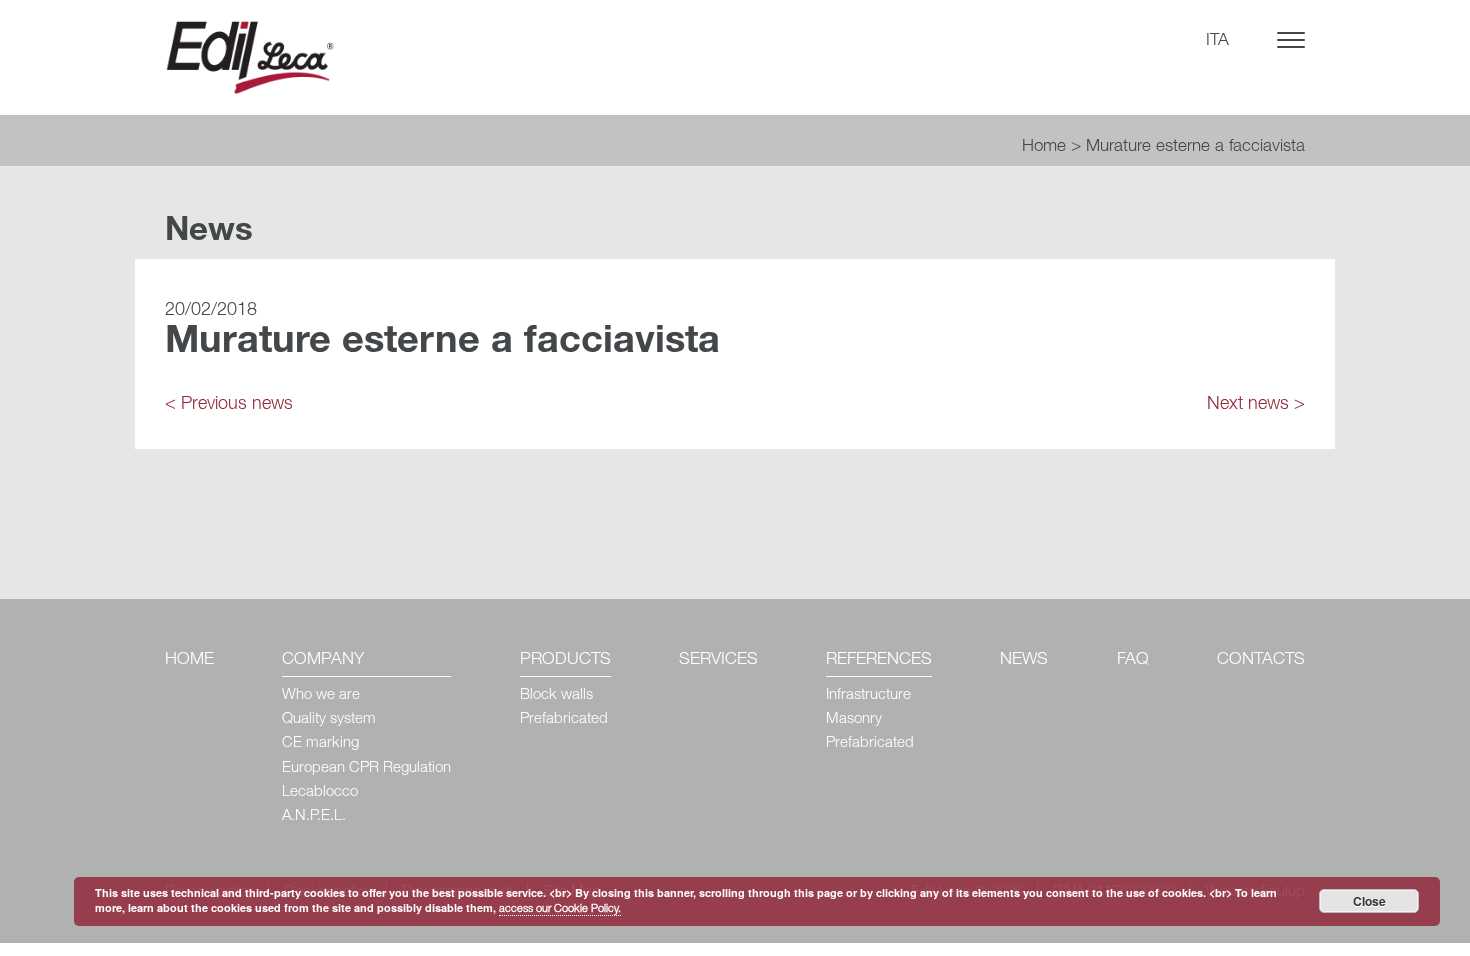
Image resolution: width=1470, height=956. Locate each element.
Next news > (1256, 405)
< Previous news (229, 405)
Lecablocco (320, 792)
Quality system (329, 719)
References (879, 660)
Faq (1133, 660)
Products (565, 660)
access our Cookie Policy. (560, 909)
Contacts (1261, 660)
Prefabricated (564, 719)
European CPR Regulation (366, 768)
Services (718, 660)
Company (323, 660)
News (1024, 660)
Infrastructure (868, 695)
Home (1044, 147)
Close (1369, 901)
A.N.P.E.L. (314, 816)
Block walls (556, 695)
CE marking (320, 743)
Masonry (854, 719)
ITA (1217, 41)
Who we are (321, 695)
